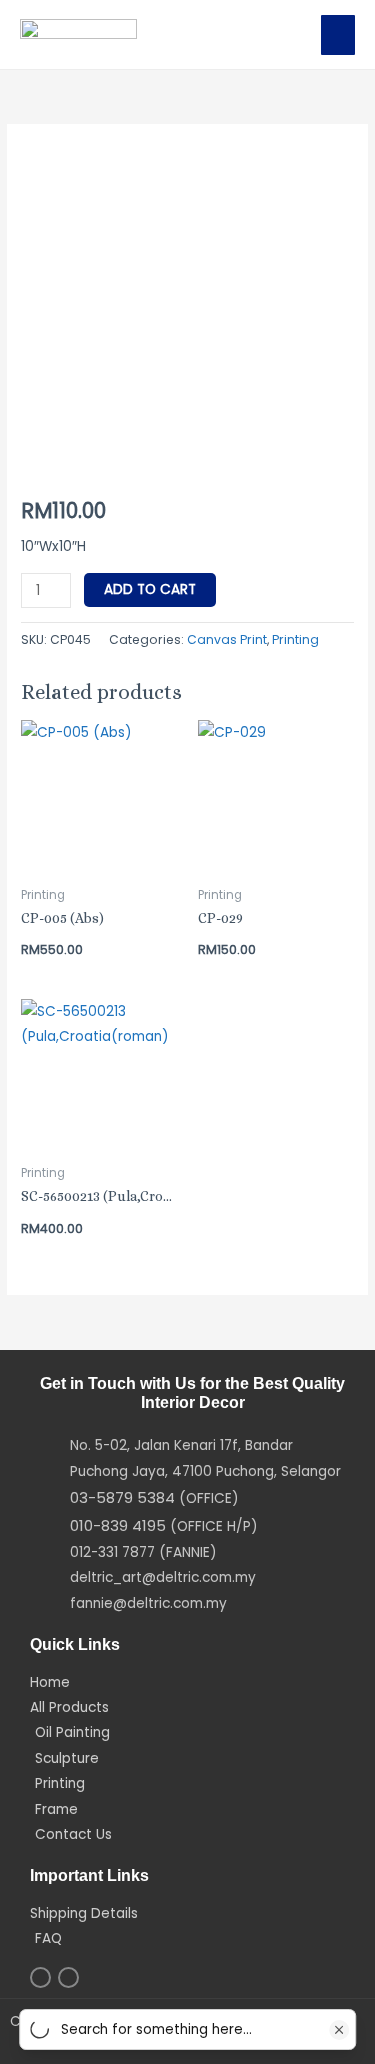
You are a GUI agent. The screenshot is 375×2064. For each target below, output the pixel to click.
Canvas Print (227, 639)
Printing (295, 639)
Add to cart (150, 589)
